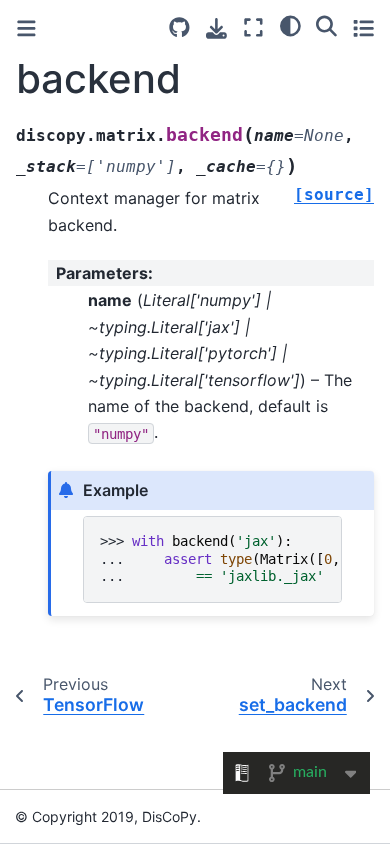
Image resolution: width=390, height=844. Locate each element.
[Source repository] (179, 27)
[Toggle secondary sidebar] (363, 27)
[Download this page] (216, 28)
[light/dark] (290, 25)
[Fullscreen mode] (253, 27)
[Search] (326, 25)
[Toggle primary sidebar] (26, 28)
